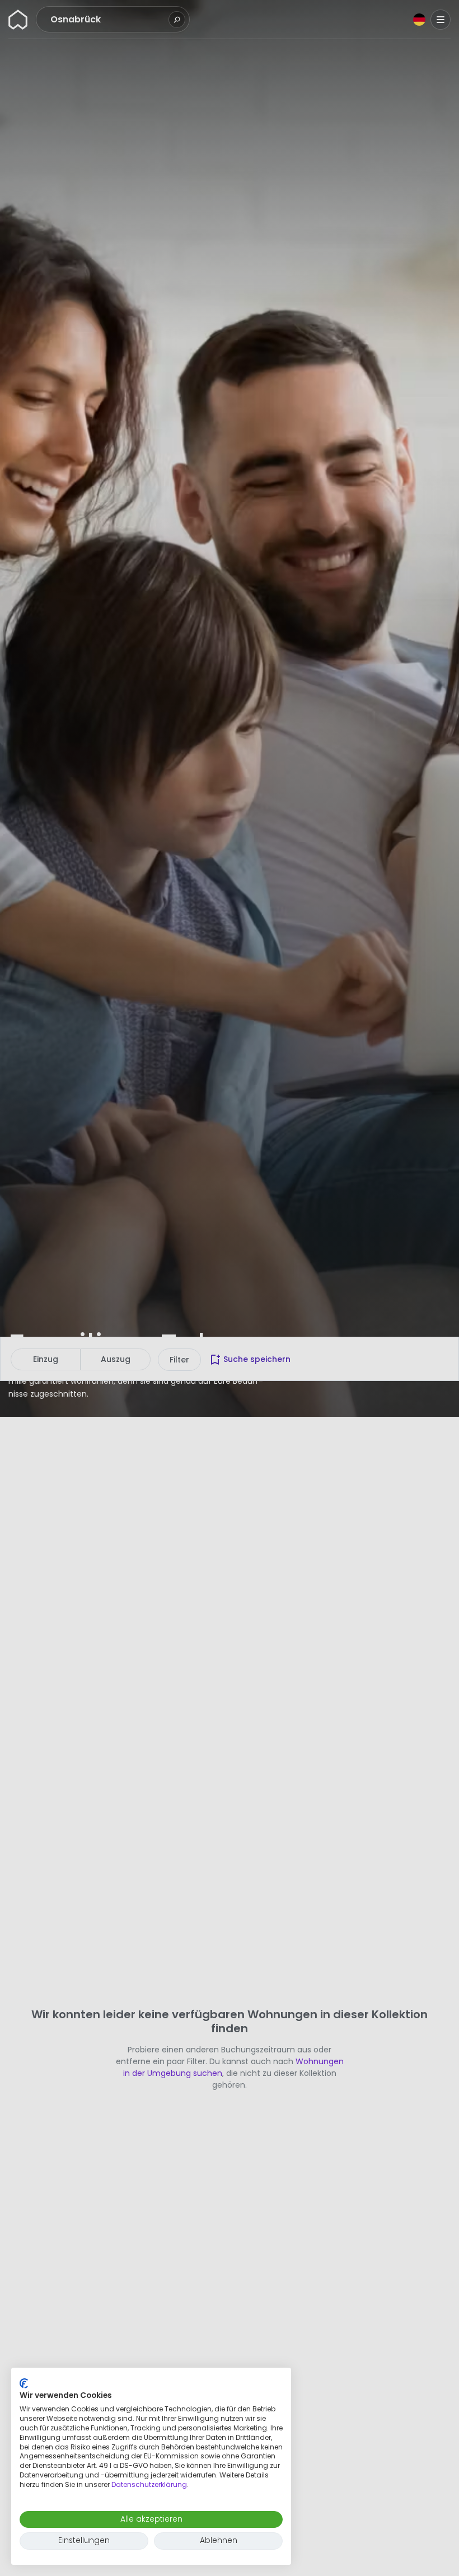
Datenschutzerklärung (149, 2484)
